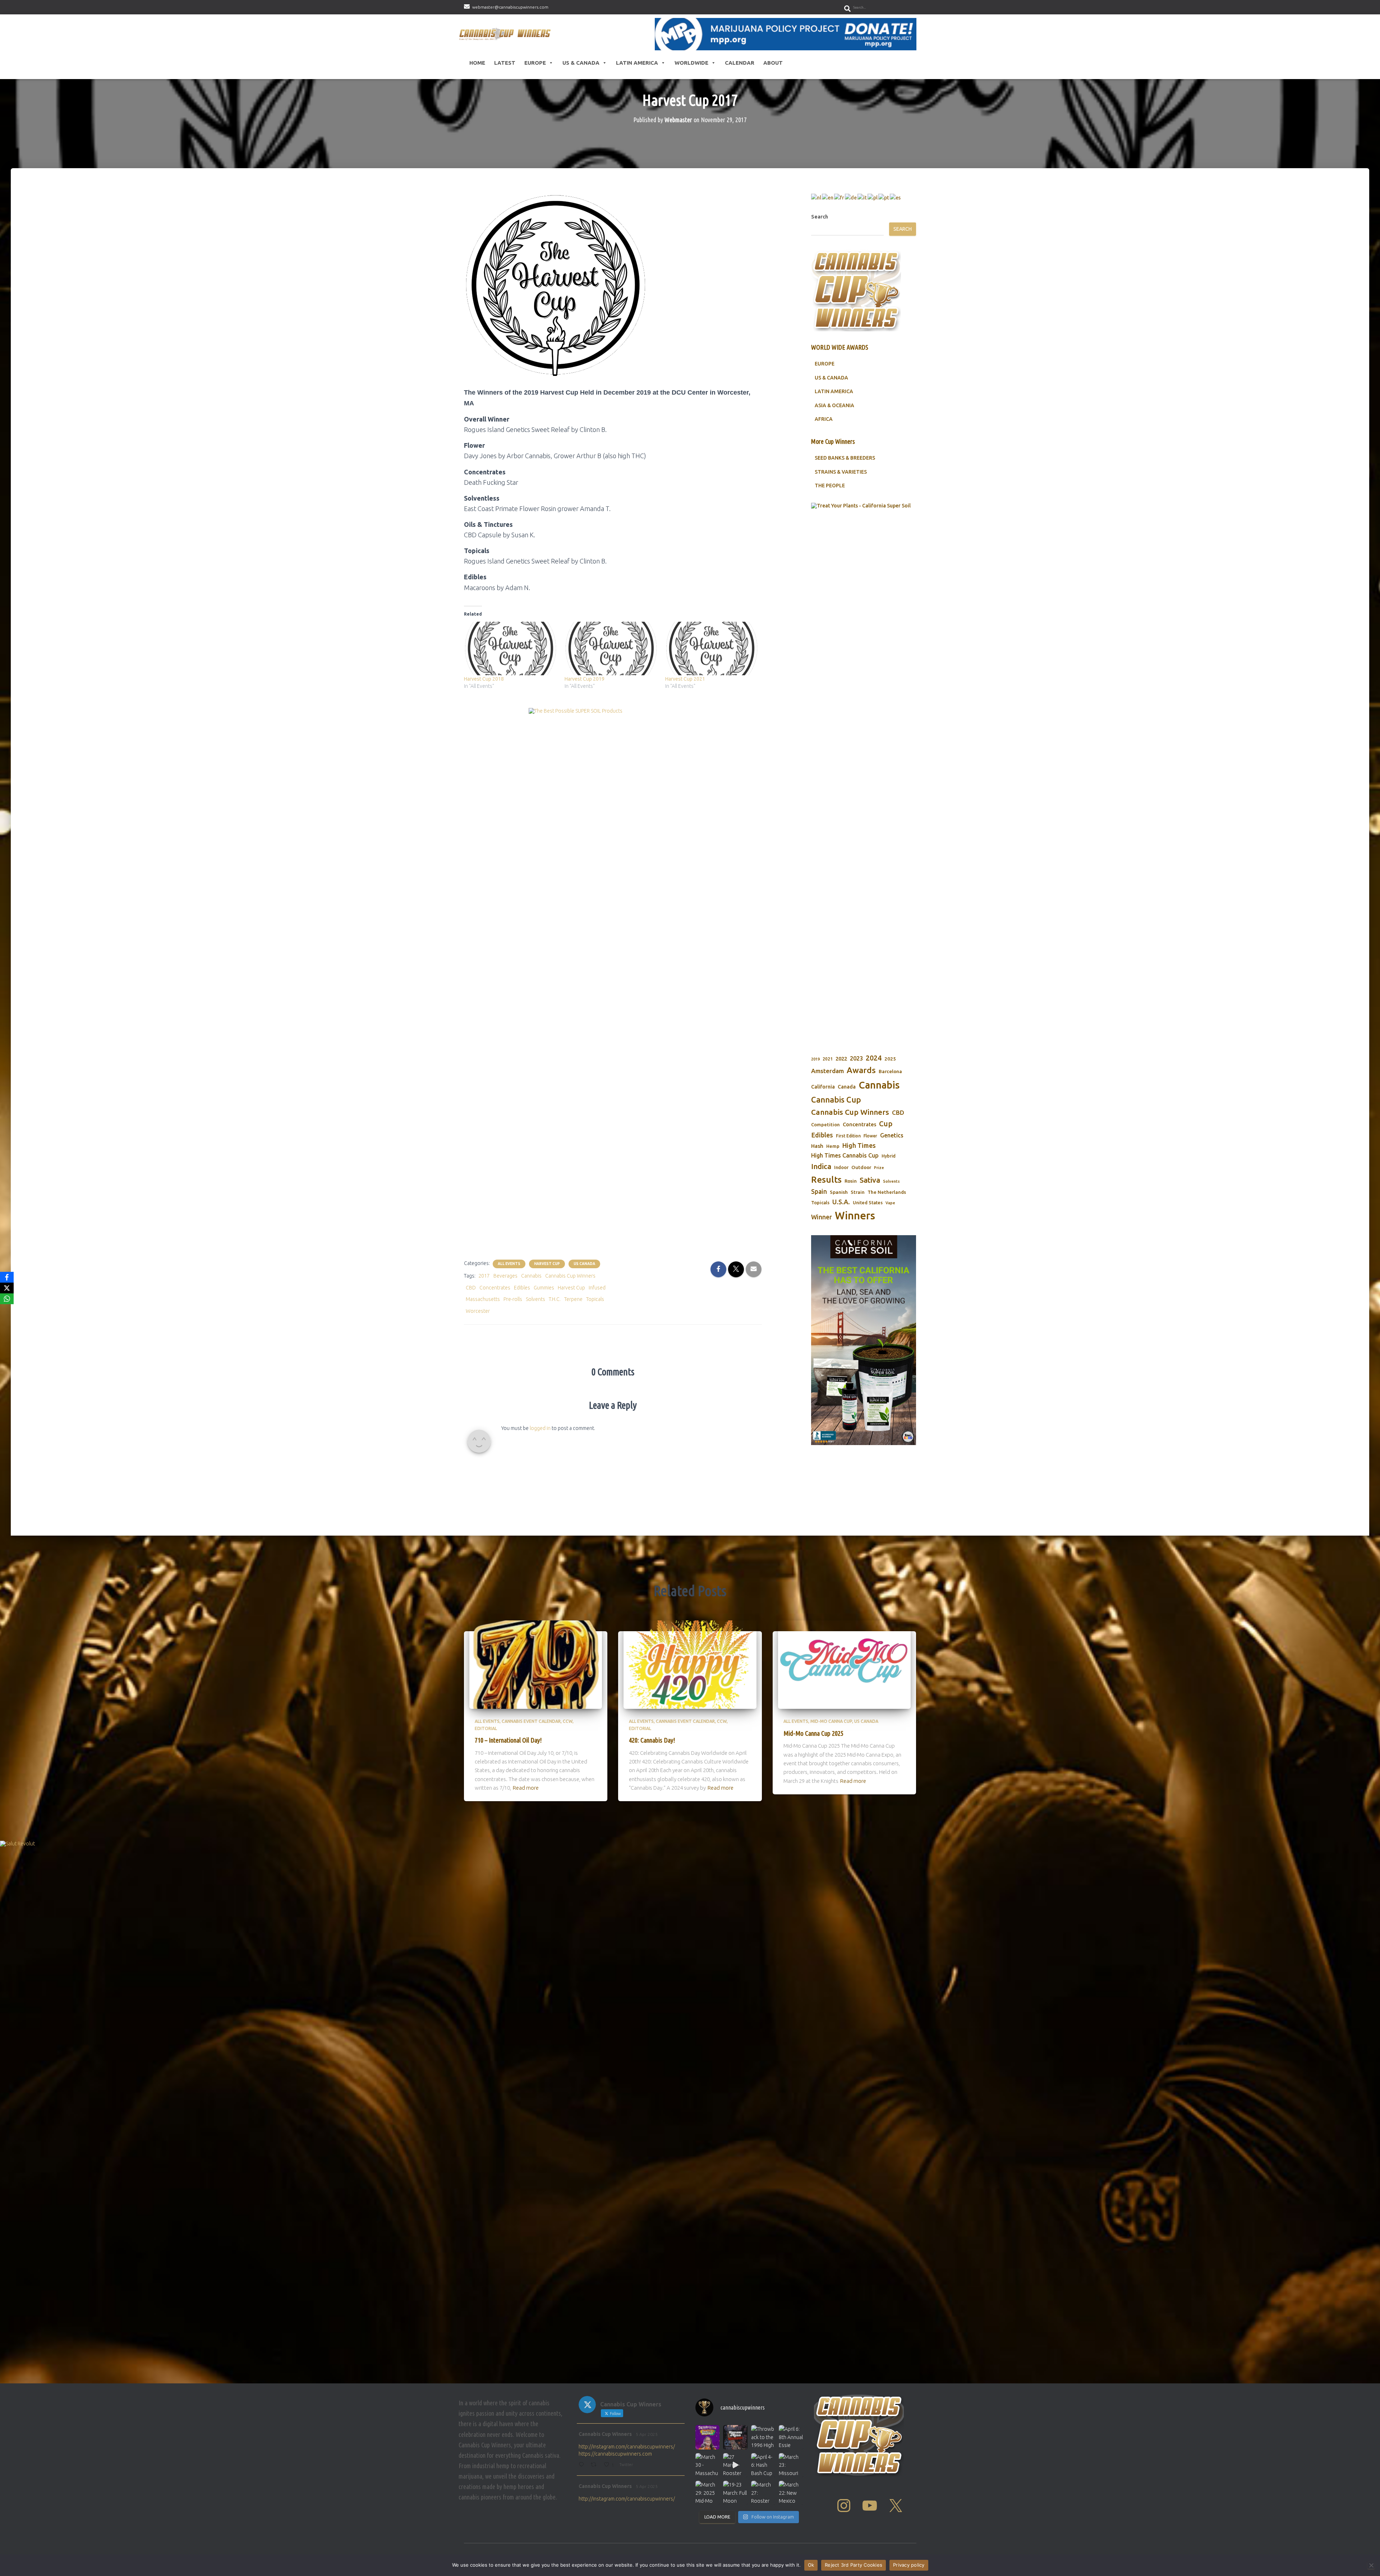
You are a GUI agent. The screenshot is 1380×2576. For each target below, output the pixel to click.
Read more (526, 1788)
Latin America (637, 63)
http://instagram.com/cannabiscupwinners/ (627, 2447)
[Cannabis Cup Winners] (506, 34)
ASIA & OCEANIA (834, 405)
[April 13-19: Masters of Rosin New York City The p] (735, 2437)
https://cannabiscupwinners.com (615, 2454)
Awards (861, 1070)
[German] (851, 197)
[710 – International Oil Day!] (536, 1664)
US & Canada (581, 63)
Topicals (595, 1299)
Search (820, 217)
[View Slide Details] (864, 1340)
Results (826, 1179)
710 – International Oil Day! (508, 1740)
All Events (509, 1264)
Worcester (478, 1311)
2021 (828, 1059)
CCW (568, 1721)
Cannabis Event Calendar (531, 1721)
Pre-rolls (513, 1299)
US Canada (584, 1264)
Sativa (870, 1180)
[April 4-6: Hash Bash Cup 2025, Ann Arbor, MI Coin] (763, 2465)
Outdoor (861, 1167)
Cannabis (531, 1276)
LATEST (505, 63)
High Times (859, 1145)
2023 (856, 1058)
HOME (477, 63)
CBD (471, 1288)
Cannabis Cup (836, 1100)
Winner (822, 1217)
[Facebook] (7, 1277)
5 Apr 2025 (647, 2434)
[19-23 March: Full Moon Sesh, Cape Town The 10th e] (735, 2493)
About (773, 63)
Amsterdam (827, 1071)
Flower (870, 1136)
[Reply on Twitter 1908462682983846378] (583, 2465)
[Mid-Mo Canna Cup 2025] (845, 1664)
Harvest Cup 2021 (685, 679)
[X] (7, 1288)
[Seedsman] (864, 547)
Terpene (573, 1299)
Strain (858, 1192)
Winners (855, 1216)
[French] (839, 197)
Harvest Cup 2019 (585, 679)
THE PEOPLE (830, 486)
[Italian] (862, 197)
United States (868, 1202)
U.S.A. (841, 1202)
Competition (825, 1124)
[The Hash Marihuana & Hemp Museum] (786, 34)
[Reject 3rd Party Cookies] (1371, 2565)
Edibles (522, 1288)
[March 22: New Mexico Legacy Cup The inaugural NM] (791, 2493)
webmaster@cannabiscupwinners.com (510, 7)
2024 (874, 1058)
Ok (811, 2565)
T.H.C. (555, 1299)
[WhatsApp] (7, 1299)
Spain (819, 1192)
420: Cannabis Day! (652, 1740)
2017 (484, 1276)
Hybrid (889, 1156)
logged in (540, 1428)
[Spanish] (896, 197)
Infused (597, 1288)
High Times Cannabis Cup (845, 1155)
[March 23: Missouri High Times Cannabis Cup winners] (791, 2465)
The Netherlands (887, 1192)
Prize (879, 1168)
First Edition (848, 1136)
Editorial (486, 1728)
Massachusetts (483, 1299)
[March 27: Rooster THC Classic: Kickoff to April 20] (763, 2493)
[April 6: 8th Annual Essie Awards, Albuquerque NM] (791, 2437)
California (823, 1087)
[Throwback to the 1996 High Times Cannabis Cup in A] (763, 2437)
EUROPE (825, 364)
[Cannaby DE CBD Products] (613, 977)
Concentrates (495, 1288)
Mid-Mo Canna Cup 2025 (813, 1733)
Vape (890, 1203)
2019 (815, 1059)
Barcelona (890, 1071)
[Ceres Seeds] (613, 719)
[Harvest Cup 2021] (712, 648)
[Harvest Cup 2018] (511, 648)
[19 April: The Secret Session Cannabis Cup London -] (707, 2437)
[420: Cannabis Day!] (690, 1664)
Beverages (505, 1276)
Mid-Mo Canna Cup (831, 1721)
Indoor (841, 1167)
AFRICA (824, 419)
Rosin (851, 1181)
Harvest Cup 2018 (484, 679)
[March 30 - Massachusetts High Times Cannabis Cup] (707, 2465)
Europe (535, 63)
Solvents (535, 1299)
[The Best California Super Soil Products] (690, 1926)
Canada (847, 1087)
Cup (886, 1124)
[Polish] (873, 197)
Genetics (892, 1135)
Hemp (833, 1146)
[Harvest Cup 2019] (611, 648)
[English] (828, 197)
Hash (817, 1146)
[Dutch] (816, 197)
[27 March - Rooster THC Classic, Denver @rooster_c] (735, 2465)
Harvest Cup (547, 1264)
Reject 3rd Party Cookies (854, 2565)
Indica (821, 1166)
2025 (890, 1059)
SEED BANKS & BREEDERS (845, 458)
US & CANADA (831, 378)
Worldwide (691, 63)
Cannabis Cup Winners (570, 1276)
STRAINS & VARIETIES (841, 472)
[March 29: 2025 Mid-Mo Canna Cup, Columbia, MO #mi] (707, 2493)
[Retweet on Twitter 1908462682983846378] (595, 2465)
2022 (841, 1059)
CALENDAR (740, 63)
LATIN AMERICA (834, 391)
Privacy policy (909, 2565)
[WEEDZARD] (864, 772)
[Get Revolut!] (690, 2110)
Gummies (544, 1288)
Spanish (839, 1192)
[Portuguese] (884, 197)
